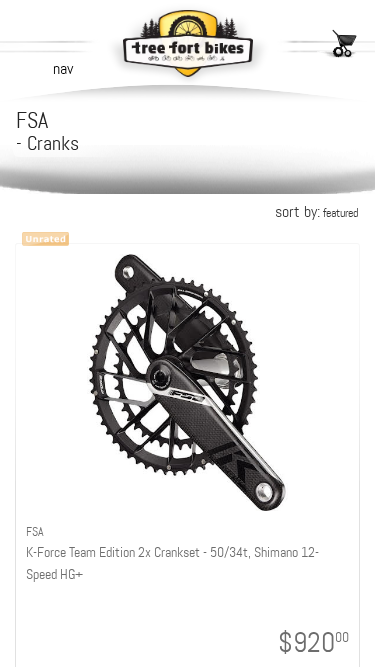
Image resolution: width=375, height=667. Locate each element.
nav (63, 68)
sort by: (316, 211)
